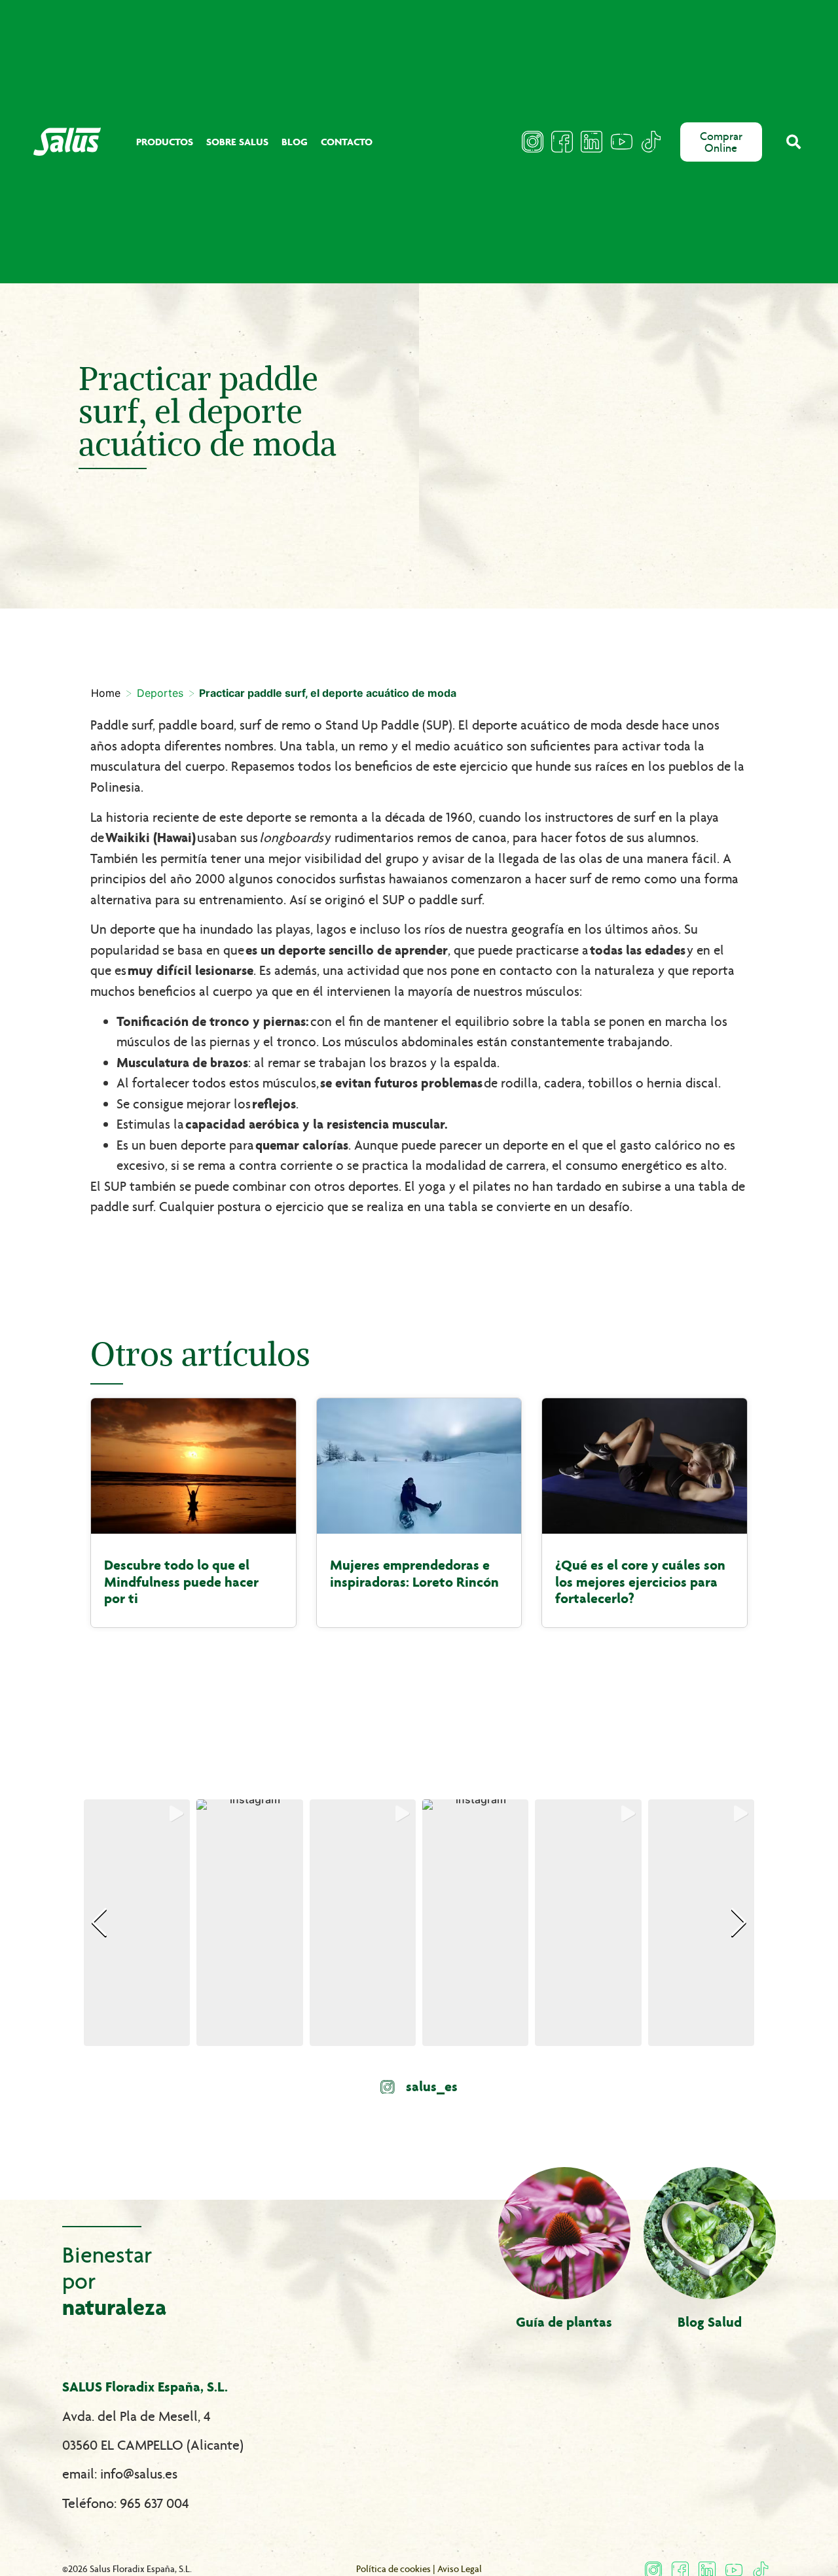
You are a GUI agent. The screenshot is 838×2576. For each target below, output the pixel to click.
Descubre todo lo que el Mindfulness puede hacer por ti (181, 1582)
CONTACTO (347, 142)
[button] (794, 142)
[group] (137, 1923)
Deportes (160, 693)
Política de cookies (393, 2569)
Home (106, 693)
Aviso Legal (460, 2569)
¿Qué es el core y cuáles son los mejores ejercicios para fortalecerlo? (640, 1582)
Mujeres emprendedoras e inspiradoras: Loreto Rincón (414, 1574)
